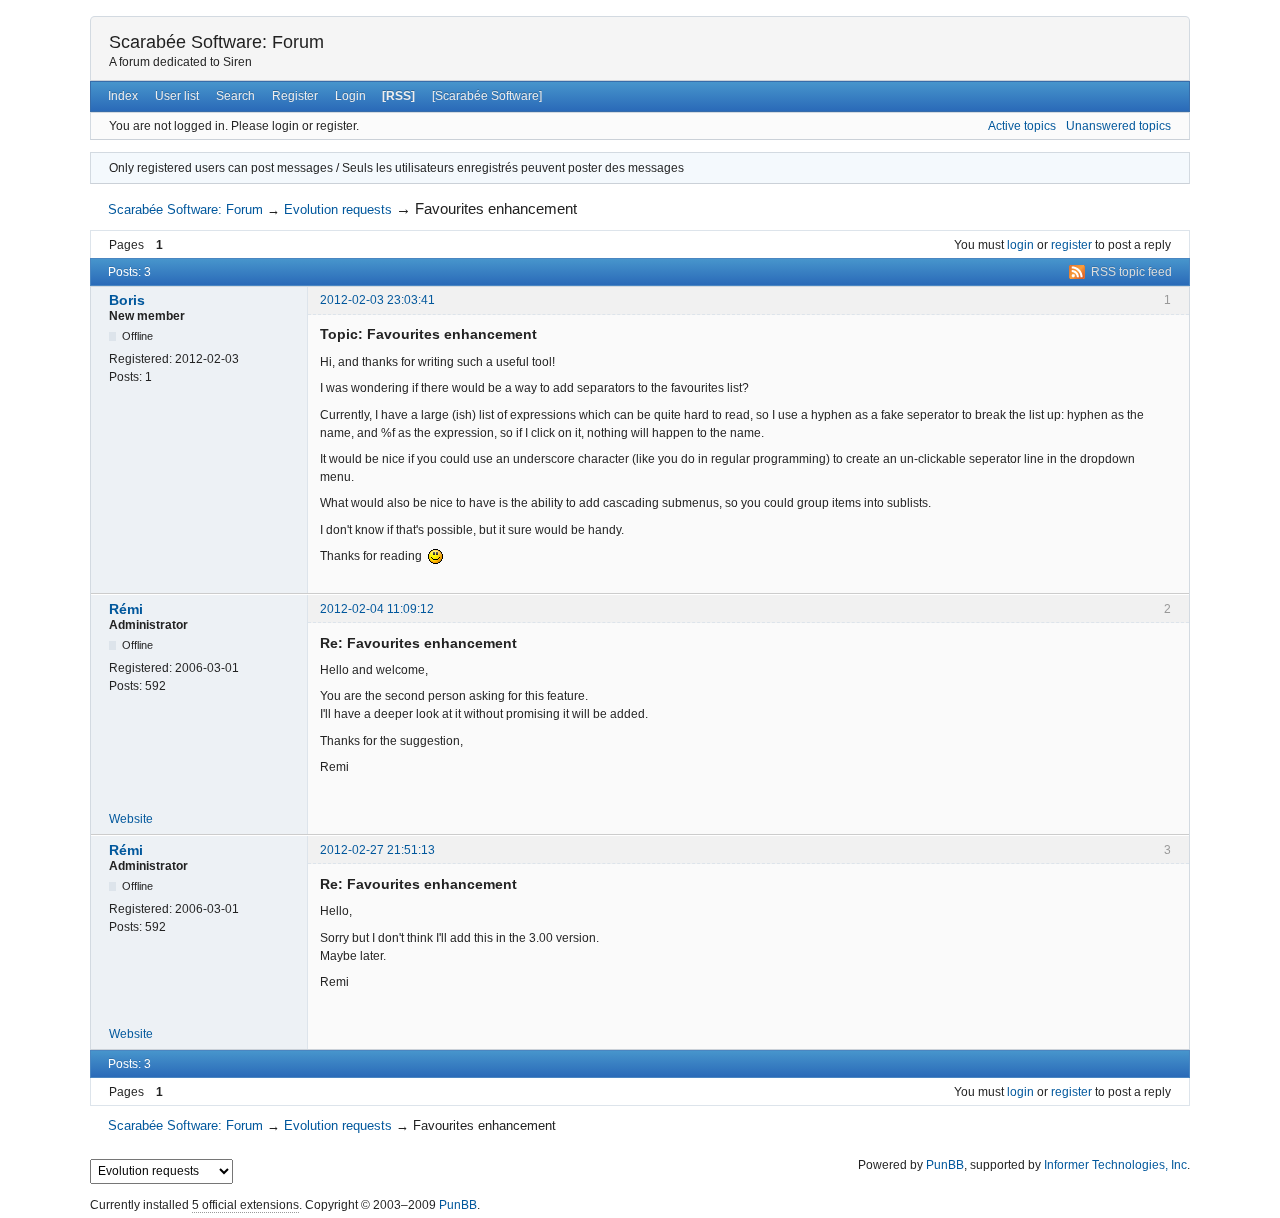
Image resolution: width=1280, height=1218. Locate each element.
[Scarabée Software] (487, 96)
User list (177, 96)
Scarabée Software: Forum (216, 42)
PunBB (945, 1165)
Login (350, 96)
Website (131, 819)
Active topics (1022, 126)
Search (235, 96)
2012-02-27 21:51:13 (377, 850)
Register (295, 96)
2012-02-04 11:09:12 (377, 609)
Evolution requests (338, 209)
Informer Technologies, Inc (1115, 1165)
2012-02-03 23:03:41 (377, 300)
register (1071, 245)
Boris (127, 300)
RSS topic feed (1131, 272)
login (1020, 245)
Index (123, 96)
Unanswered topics (1118, 126)
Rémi (126, 609)
